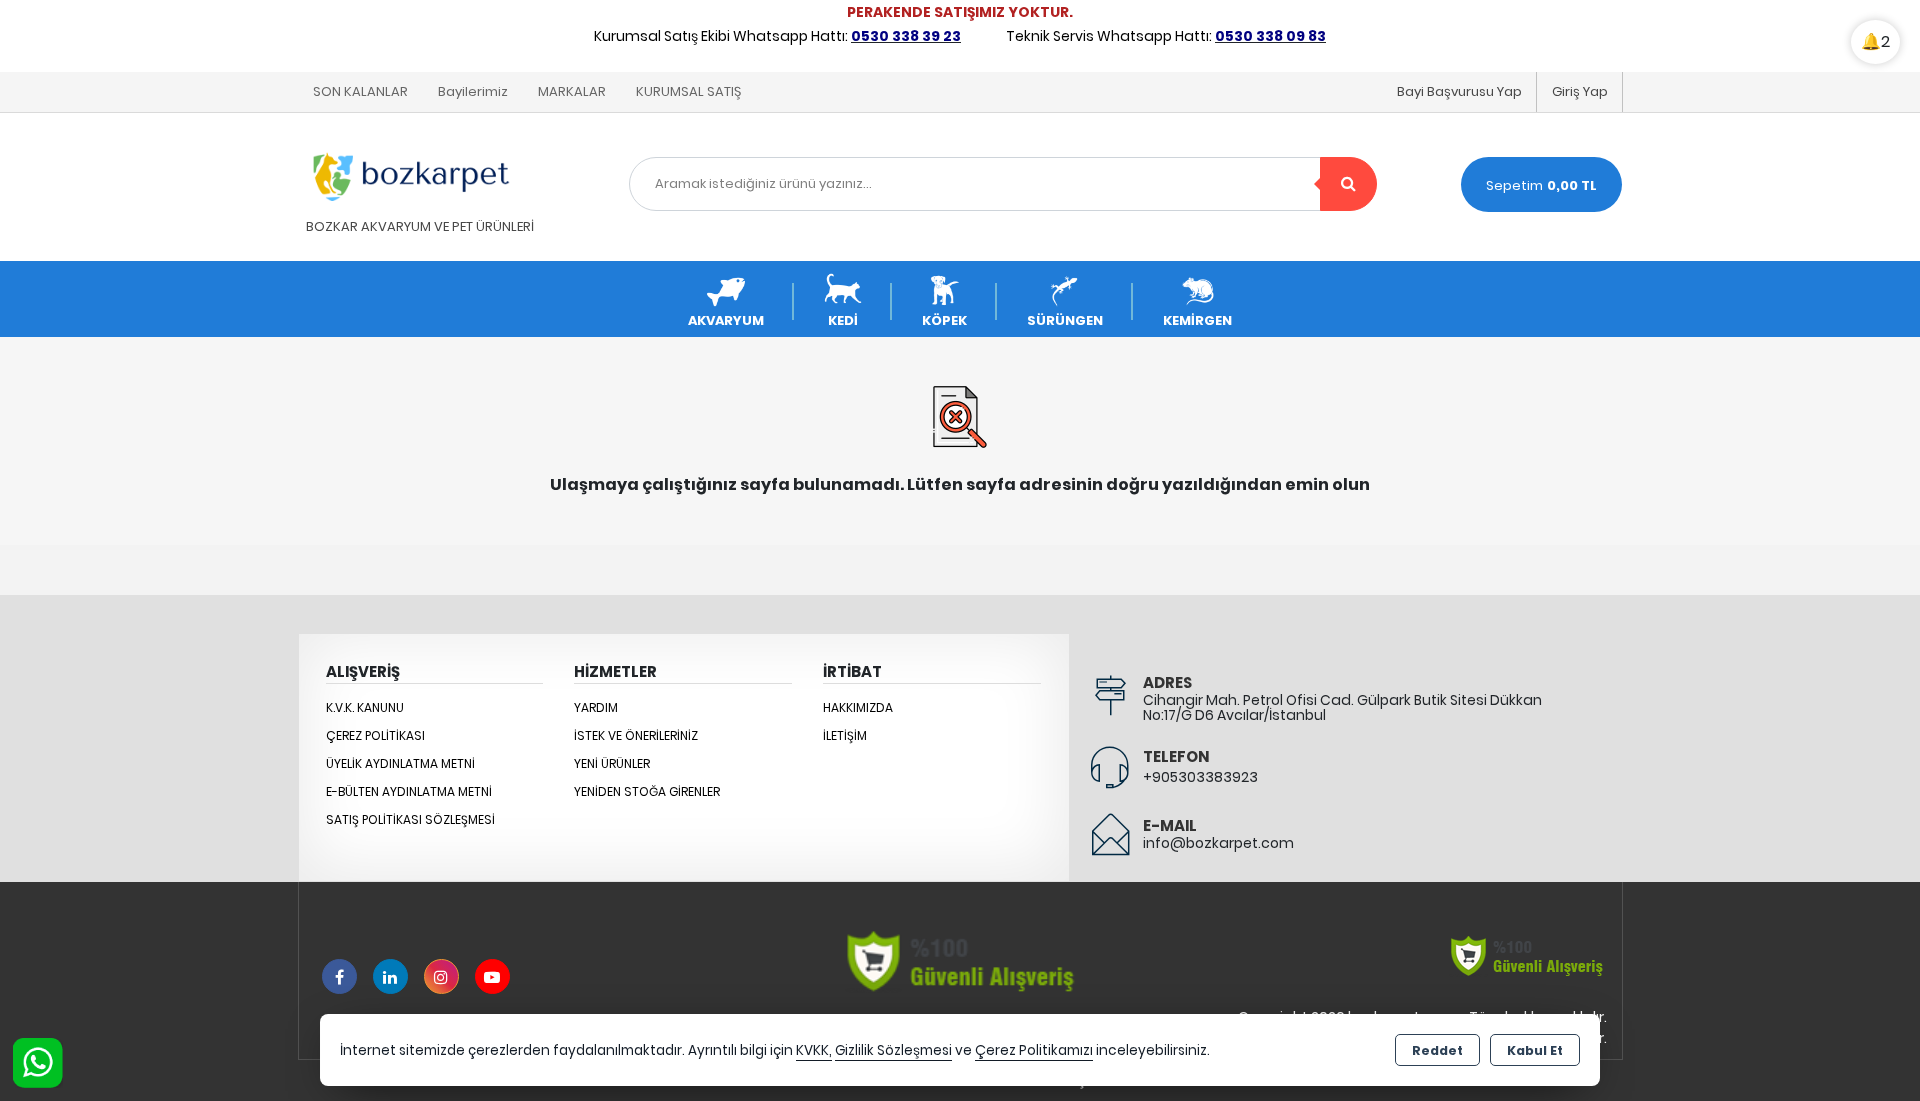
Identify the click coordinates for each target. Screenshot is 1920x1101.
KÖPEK (944, 320)
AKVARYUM (726, 320)
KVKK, (814, 1050)
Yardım (596, 707)
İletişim (845, 735)
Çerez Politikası (375, 735)
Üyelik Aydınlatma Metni (400, 763)
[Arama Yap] (1348, 184)
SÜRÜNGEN (1065, 320)
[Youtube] (492, 976)
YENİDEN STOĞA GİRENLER (647, 791)
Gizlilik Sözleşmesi (893, 1050)
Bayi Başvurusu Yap (1459, 91)
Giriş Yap (1580, 91)
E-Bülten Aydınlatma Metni (409, 791)
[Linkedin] (390, 976)
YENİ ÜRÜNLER (612, 763)
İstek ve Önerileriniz (636, 735)
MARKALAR (572, 91)
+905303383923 (1200, 777)
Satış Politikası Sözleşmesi (410, 819)
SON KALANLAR (360, 91)
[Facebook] (339, 976)
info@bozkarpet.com (1218, 843)
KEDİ (843, 320)
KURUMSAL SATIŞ (688, 91)
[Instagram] (441, 976)
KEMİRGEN (1197, 320)
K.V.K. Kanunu (365, 707)
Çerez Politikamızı (1034, 1050)
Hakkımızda (858, 707)
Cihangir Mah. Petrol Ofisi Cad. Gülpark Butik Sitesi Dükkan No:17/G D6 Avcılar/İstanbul (1342, 707)
